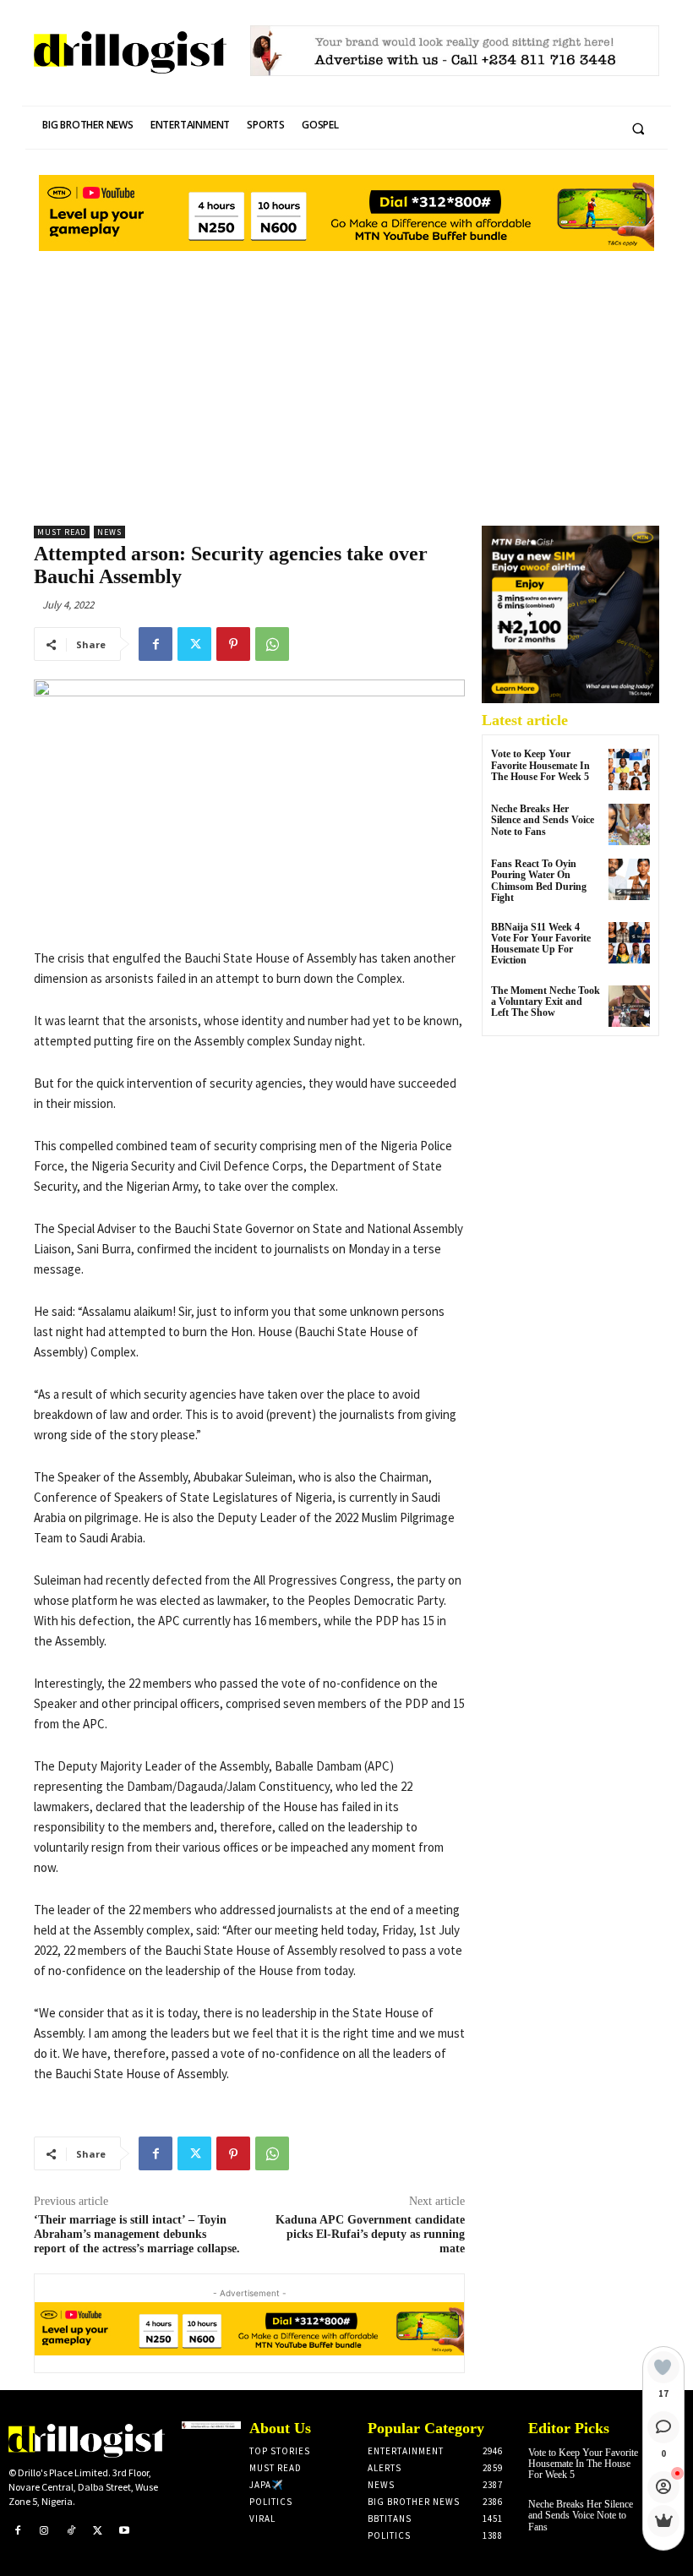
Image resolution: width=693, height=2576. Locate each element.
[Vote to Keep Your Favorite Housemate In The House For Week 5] (629, 770)
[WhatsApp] (272, 644)
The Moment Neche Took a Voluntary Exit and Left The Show (546, 1001)
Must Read (62, 532)
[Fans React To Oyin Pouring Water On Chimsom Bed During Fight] (629, 879)
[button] (638, 128)
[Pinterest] (233, 644)
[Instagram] (45, 2531)
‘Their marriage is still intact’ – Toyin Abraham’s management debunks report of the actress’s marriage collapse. (137, 2234)
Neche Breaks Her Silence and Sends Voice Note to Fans (543, 820)
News (109, 532)
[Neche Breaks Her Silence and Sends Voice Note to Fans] (629, 824)
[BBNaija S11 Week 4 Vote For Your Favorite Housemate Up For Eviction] (629, 943)
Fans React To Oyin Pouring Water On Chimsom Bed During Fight (539, 881)
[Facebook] (156, 644)
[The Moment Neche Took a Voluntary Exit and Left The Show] (629, 1006)
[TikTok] (71, 2531)
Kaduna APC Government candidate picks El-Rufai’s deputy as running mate (370, 2234)
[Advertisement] (346, 382)
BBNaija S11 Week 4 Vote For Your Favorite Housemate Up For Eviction (541, 944)
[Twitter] (194, 644)
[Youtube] (124, 2531)
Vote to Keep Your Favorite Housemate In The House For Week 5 (540, 765)
